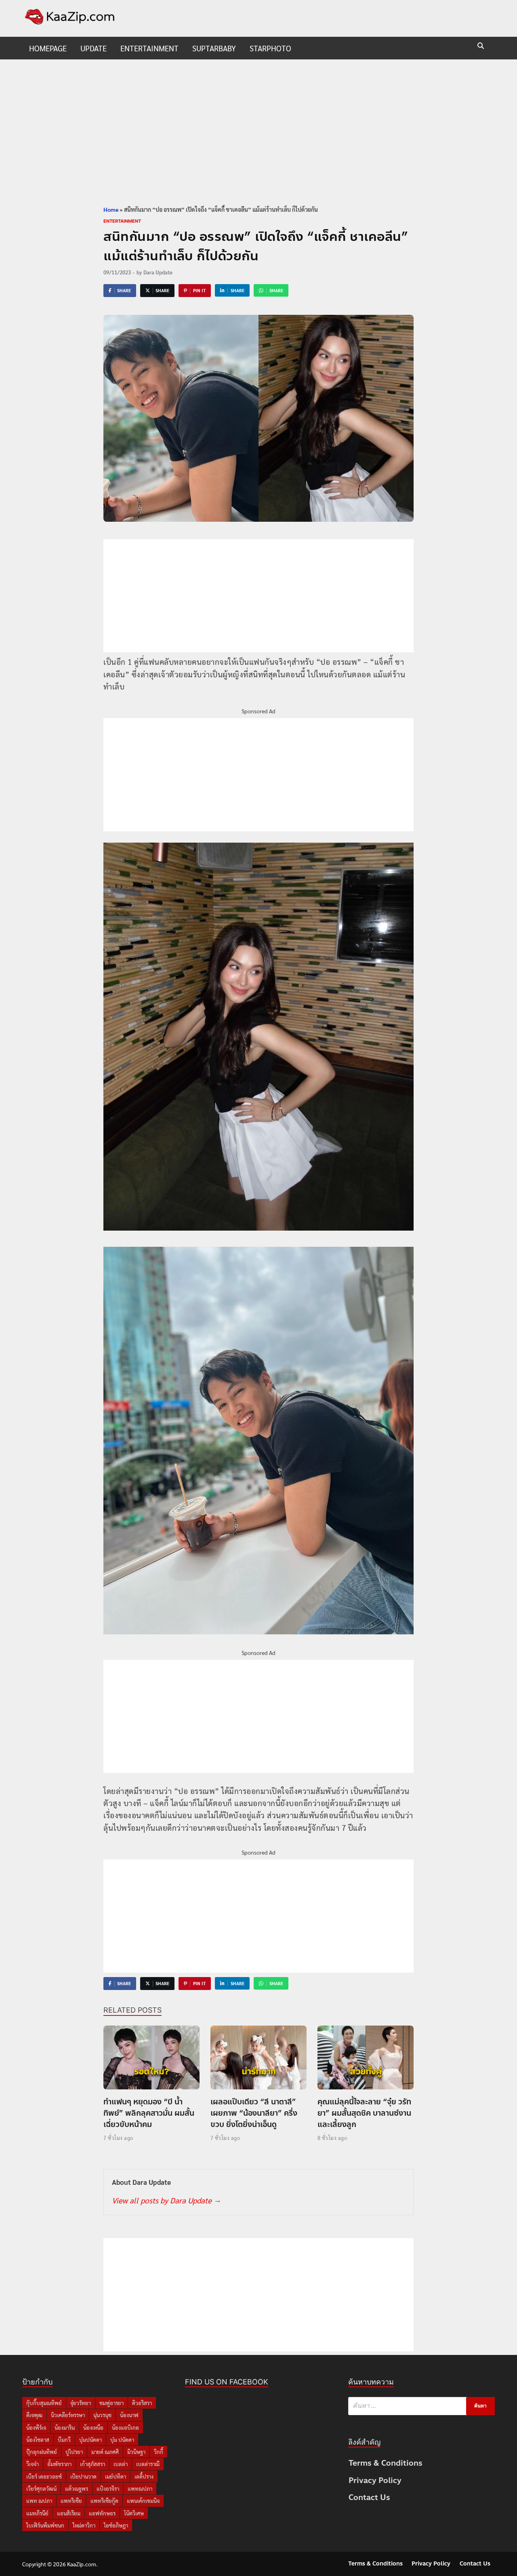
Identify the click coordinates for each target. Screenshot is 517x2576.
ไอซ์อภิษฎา (116, 2525)
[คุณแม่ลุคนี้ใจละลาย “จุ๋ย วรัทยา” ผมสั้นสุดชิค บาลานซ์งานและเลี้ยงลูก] (366, 2060)
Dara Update (158, 272)
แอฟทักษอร (102, 2513)
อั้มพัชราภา (59, 2464)
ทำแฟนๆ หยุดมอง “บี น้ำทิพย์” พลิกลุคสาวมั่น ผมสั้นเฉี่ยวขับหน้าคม (149, 2113)
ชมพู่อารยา (111, 2403)
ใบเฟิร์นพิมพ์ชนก (45, 2525)
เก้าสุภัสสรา (92, 2464)
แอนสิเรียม (69, 2513)
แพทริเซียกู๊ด (104, 2501)
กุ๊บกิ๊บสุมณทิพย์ (44, 2403)
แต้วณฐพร (77, 2489)
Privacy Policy (375, 2480)
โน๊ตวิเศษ (134, 2513)
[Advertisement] (258, 132)
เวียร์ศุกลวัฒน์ (41, 2489)
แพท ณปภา (39, 2501)
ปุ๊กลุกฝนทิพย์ (42, 2452)
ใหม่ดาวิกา (84, 2525)
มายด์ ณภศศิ (105, 2452)
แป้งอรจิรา (108, 2489)
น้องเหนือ (93, 2427)
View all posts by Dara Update (166, 2200)
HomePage (48, 48)
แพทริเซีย (71, 2501)
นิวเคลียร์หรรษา (68, 2415)
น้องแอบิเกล (125, 2427)
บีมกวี (64, 2440)
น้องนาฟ (129, 2415)
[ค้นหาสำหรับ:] (421, 2406)
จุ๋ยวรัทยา (81, 2403)
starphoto (270, 48)
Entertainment (149, 48)
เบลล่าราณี (148, 2464)
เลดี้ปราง (144, 2476)
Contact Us (369, 2497)
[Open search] (481, 46)
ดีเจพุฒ (34, 2415)
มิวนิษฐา (136, 2452)
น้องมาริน (65, 2427)
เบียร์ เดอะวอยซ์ (44, 2476)
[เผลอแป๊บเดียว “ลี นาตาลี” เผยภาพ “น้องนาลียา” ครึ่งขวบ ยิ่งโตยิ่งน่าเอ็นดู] (258, 2060)
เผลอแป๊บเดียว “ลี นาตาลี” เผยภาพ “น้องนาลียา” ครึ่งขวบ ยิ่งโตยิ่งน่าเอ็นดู (254, 2113)
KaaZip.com (82, 2564)
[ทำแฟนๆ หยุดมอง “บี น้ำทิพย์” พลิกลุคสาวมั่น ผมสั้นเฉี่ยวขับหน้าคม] (151, 2060)
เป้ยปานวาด (83, 2476)
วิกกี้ (159, 2452)
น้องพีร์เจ (36, 2427)
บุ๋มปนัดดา (90, 2440)
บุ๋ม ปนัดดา (122, 2440)
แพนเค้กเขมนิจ (143, 2501)
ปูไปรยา (74, 2452)
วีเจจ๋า (33, 2464)
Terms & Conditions (386, 2463)
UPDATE (94, 48)
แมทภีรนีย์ (37, 2513)
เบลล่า (121, 2464)
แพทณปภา (140, 2489)
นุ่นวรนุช (102, 2415)
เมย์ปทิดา (116, 2476)
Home (111, 209)
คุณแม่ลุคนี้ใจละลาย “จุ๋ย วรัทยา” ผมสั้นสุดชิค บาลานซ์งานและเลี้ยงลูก (364, 2113)
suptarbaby (214, 48)
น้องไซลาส (38, 2440)
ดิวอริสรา (142, 2403)
